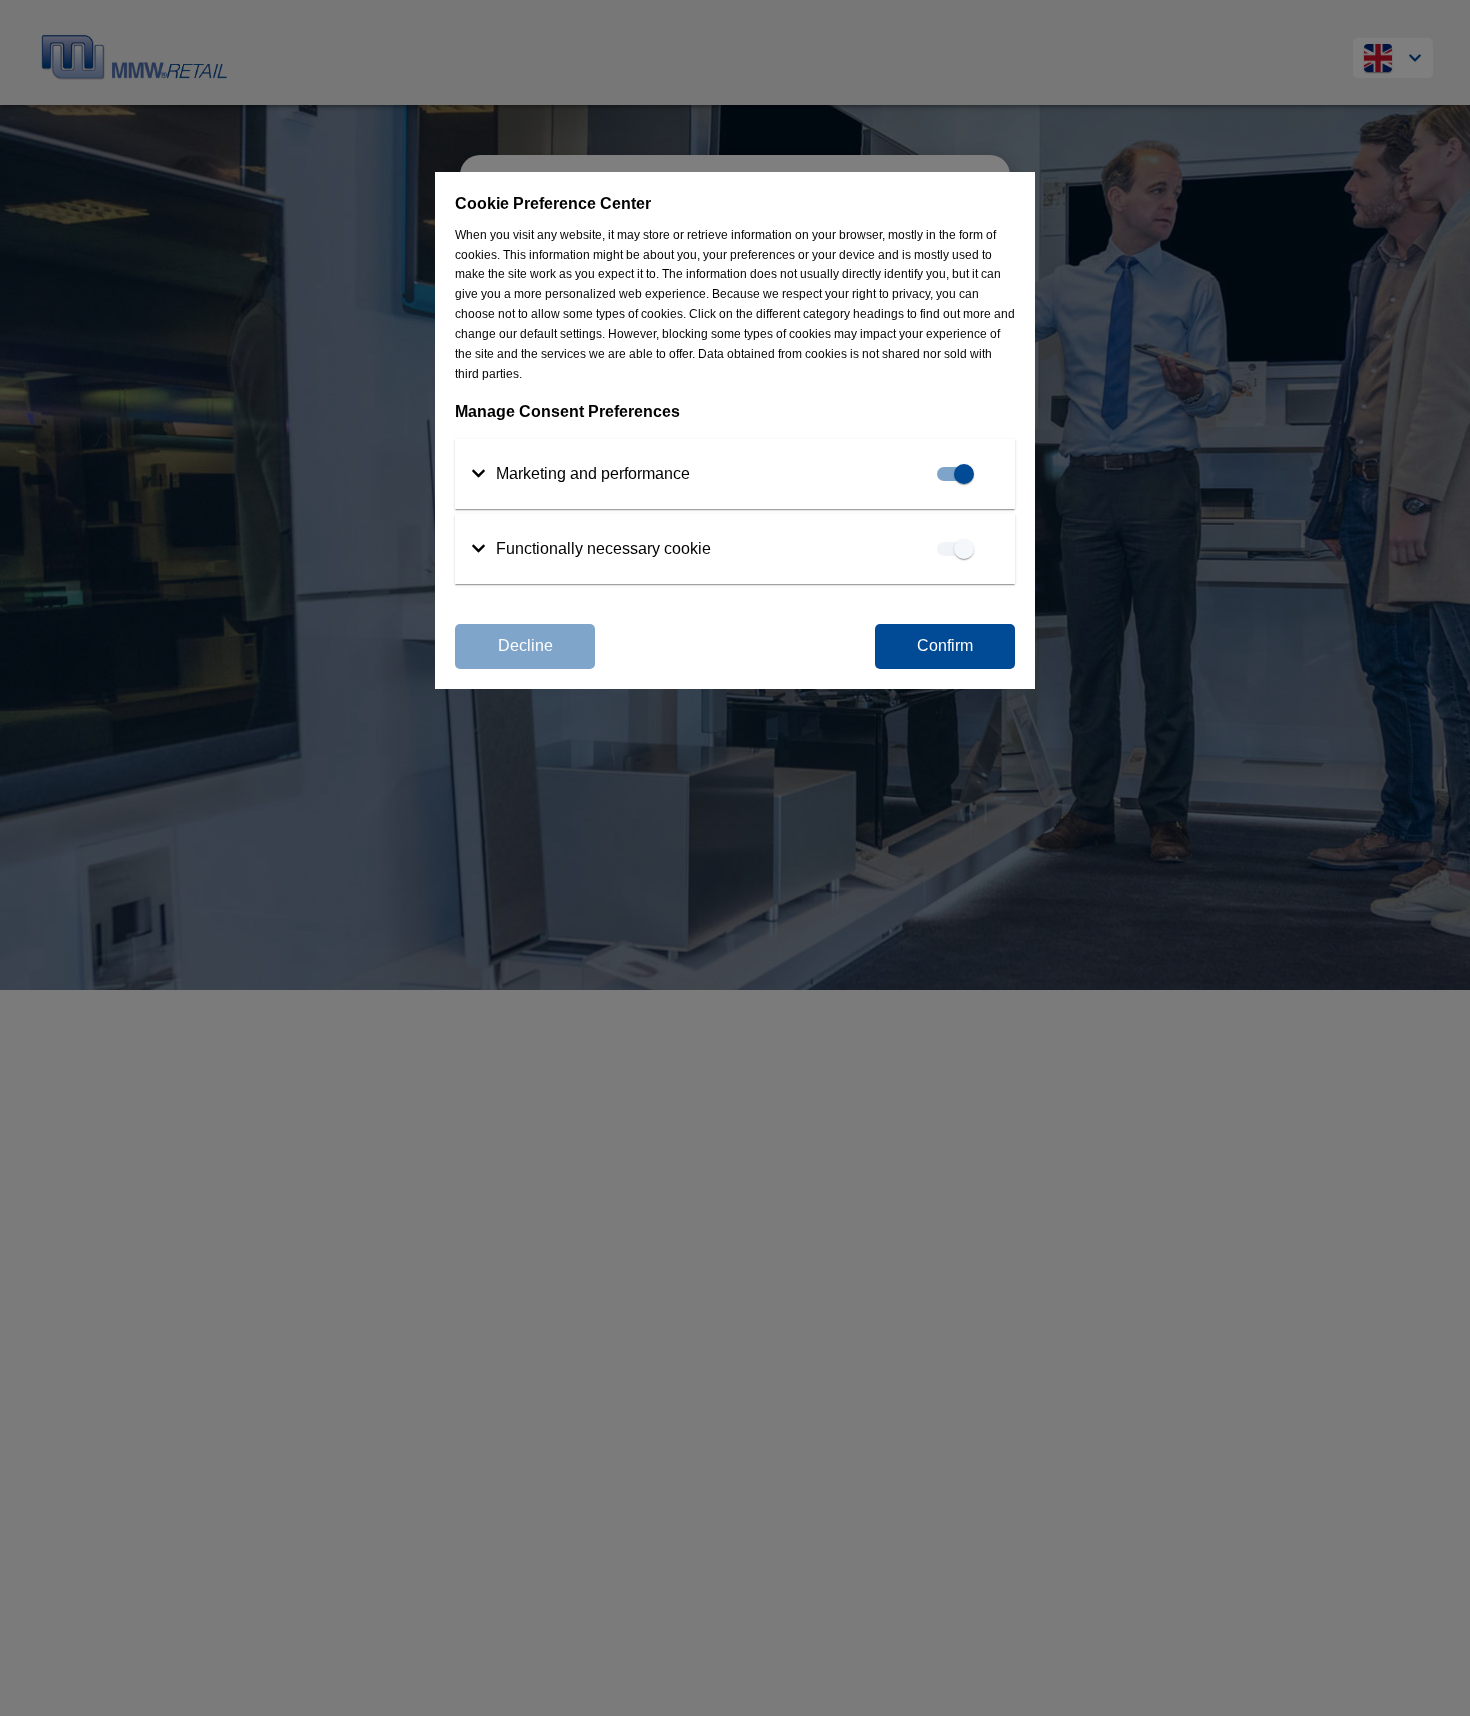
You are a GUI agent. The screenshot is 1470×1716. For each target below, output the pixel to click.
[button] (580, 474)
